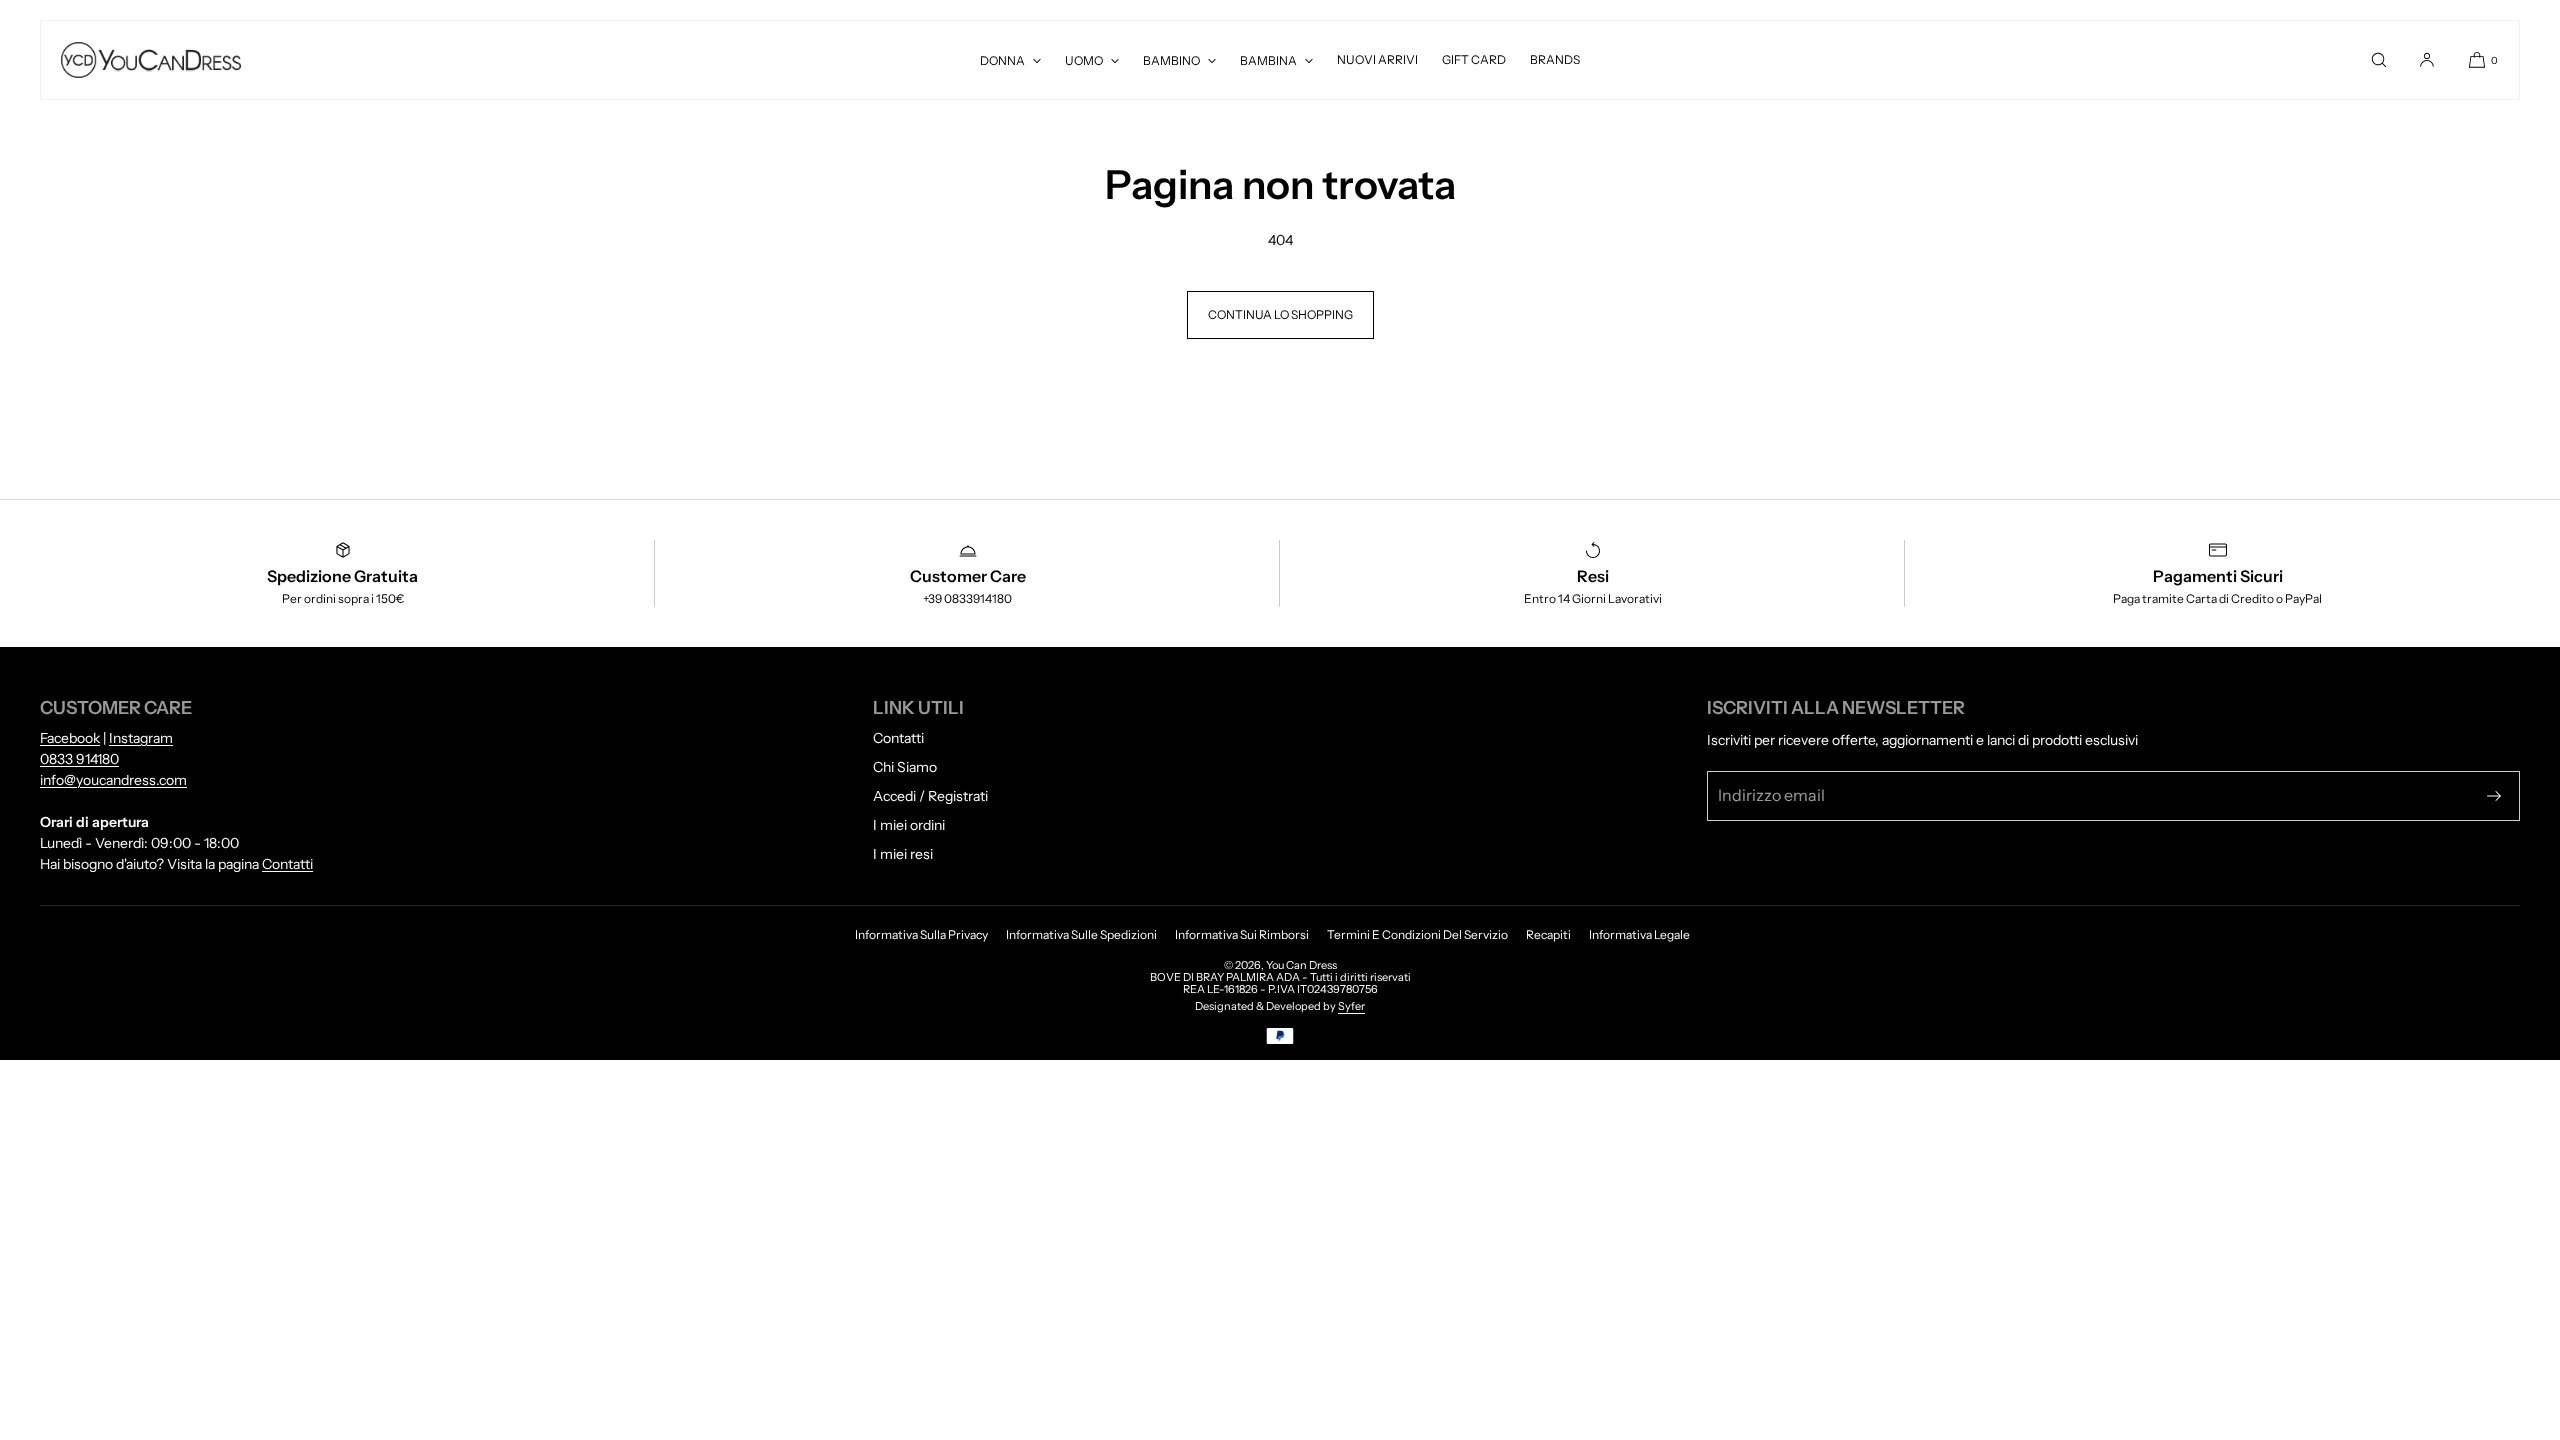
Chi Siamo (905, 767)
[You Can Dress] (151, 60)
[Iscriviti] (2494, 796)
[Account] (2427, 60)
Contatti (287, 864)
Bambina (1268, 60)
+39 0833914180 (967, 598)
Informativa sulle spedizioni (1081, 934)
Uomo (1084, 60)
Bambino (1171, 60)
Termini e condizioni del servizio (1417, 934)
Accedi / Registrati (930, 796)
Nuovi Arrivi (1377, 59)
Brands (1555, 59)
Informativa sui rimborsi (1242, 934)
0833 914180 (79, 759)
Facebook (70, 738)
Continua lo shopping (1280, 314)
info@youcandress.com (113, 780)
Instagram (141, 738)
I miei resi (903, 854)
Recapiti (1548, 934)
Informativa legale (1639, 934)
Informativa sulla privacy (921, 934)
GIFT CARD (1474, 59)
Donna (1002, 60)
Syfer (1351, 1006)
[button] (2379, 60)
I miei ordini (909, 825)
